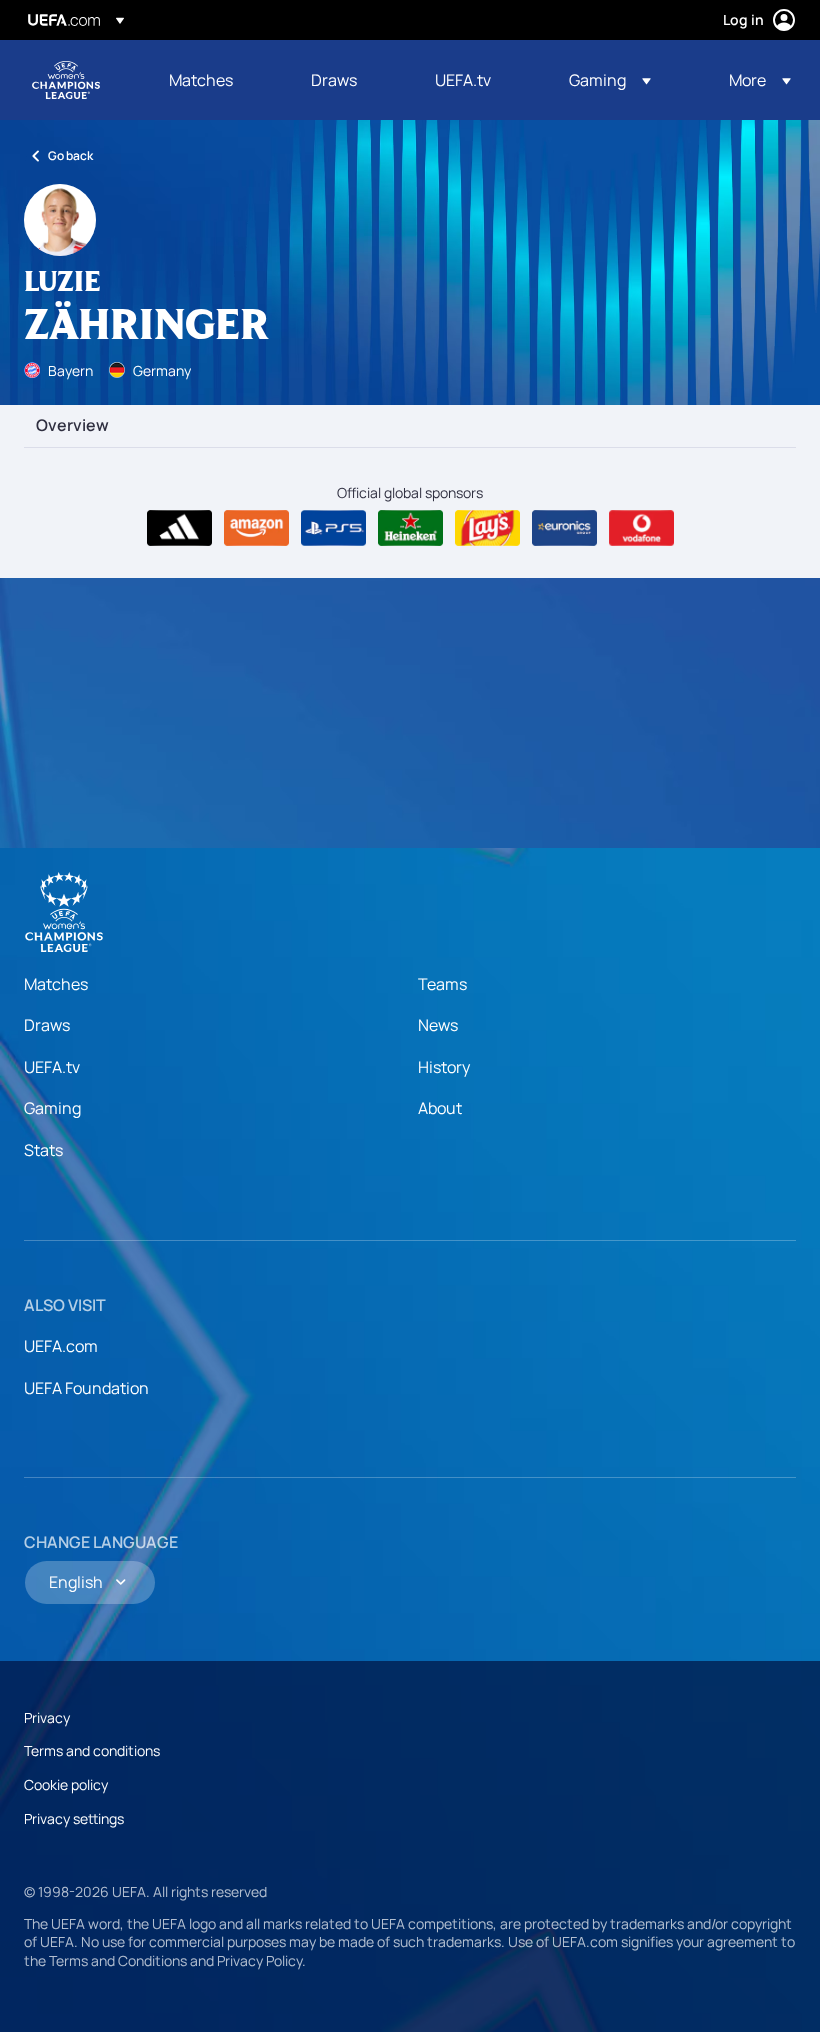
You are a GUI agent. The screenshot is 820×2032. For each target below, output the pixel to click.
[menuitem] (215, 80)
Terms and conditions (92, 1750)
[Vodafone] (641, 528)
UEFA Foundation (86, 1388)
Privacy (47, 1717)
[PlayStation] (333, 528)
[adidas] (179, 528)
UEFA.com (61, 1346)
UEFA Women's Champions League (66, 80)
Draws (47, 1025)
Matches (56, 984)
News (438, 1025)
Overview (72, 426)
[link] (201, 80)
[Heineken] (410, 528)
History (444, 1067)
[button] (610, 80)
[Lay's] (487, 528)
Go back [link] (70, 155)
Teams (442, 984)
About (440, 1108)
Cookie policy (66, 1784)
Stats (43, 1150)
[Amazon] (256, 528)
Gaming (52, 1108)
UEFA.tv (52, 1067)
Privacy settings (74, 1818)
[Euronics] (564, 528)
